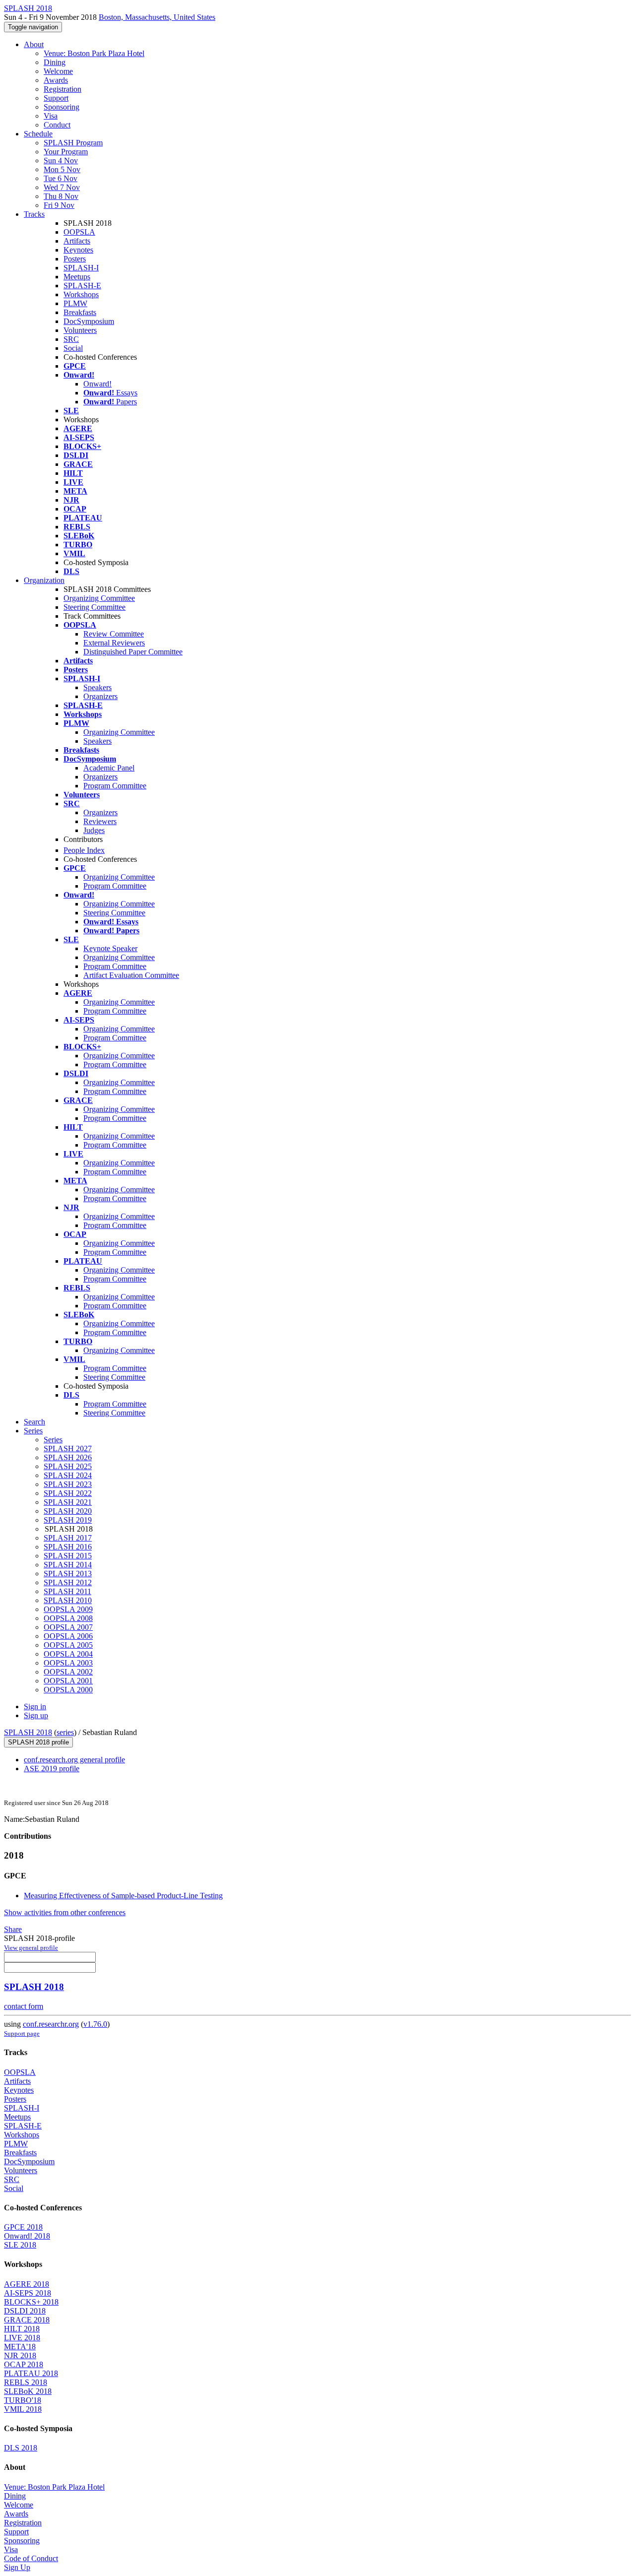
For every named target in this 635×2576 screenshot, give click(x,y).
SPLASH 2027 (68, 1449)
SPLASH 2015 (68, 1556)
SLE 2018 (20, 2245)
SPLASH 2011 (67, 1591)
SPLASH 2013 (68, 1574)
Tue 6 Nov (61, 178)
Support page (22, 2033)
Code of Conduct (31, 2558)
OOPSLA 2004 (68, 1654)
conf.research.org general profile (74, 1760)
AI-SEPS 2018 (28, 2293)
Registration (63, 89)
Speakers (97, 687)
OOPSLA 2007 (68, 1627)
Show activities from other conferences (65, 1912)
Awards (56, 80)
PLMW (75, 303)
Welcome (58, 71)
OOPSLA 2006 (68, 1636)
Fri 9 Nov (59, 205)
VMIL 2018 (23, 2409)
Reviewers (100, 821)
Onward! (97, 384)
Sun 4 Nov (61, 161)
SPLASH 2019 (68, 1520)
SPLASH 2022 (68, 1493)
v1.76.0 (95, 2024)
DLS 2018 (21, 2448)
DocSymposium (89, 321)
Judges (94, 830)
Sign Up (17, 2567)
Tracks (34, 214)
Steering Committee (95, 607)
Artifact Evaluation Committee (131, 975)
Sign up (36, 1715)
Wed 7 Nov (62, 187)
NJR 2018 (20, 2355)
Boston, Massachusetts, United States (157, 17)
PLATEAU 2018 (31, 2373)
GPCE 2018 (23, 2227)
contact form (24, 2006)
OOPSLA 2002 (68, 1672)
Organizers (100, 696)
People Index (84, 850)
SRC (71, 339)
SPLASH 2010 (68, 1600)
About (34, 44)
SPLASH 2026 (68, 1457)
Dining (55, 62)
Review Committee (114, 634)
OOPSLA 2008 (68, 1618)
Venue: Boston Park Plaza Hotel (94, 53)
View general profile (31, 1948)
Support (56, 98)
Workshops (81, 294)
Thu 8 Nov (61, 196)
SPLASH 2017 (68, 1538)
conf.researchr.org (51, 2024)
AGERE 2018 (27, 2284)
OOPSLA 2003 (68, 1663)
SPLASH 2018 (28, 1732)
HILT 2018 (22, 2329)
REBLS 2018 (26, 2382)
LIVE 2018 (22, 2338)
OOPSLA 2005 (68, 1645)
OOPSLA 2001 (68, 1681)
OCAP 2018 (24, 2364)
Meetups (77, 277)
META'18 (20, 2347)
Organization (44, 580)
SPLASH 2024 (68, 1475)
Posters (75, 259)
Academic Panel (109, 768)
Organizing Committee (99, 598)
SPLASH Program (73, 143)
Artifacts (77, 241)
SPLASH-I (81, 268)
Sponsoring (62, 107)
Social (73, 348)
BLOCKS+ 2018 (31, 2302)
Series (53, 1440)
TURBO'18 (23, 2400)
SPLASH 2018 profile (38, 1742)
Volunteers (80, 330)
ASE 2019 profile (52, 1769)
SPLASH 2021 (68, 1502)
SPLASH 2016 (68, 1547)
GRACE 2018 (27, 2320)
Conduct (57, 125)
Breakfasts (80, 312)
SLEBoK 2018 (28, 2391)
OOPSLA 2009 (68, 1609)
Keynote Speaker (110, 948)
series (65, 1732)
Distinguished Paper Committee (133, 652)
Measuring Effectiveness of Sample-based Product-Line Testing (123, 1896)
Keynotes (78, 250)
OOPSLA (79, 232)
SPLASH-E (82, 286)
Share (13, 1929)
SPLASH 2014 (68, 1565)
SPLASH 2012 (68, 1582)
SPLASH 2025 (68, 1466)
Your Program (66, 152)
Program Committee (115, 786)
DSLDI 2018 (25, 2311)
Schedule (38, 134)
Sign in (35, 1707)
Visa (51, 116)
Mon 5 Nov (62, 169)
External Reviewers (114, 643)
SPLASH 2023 (68, 1484)
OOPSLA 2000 (68, 1690)
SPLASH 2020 (68, 1511)
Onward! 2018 (27, 2236)
